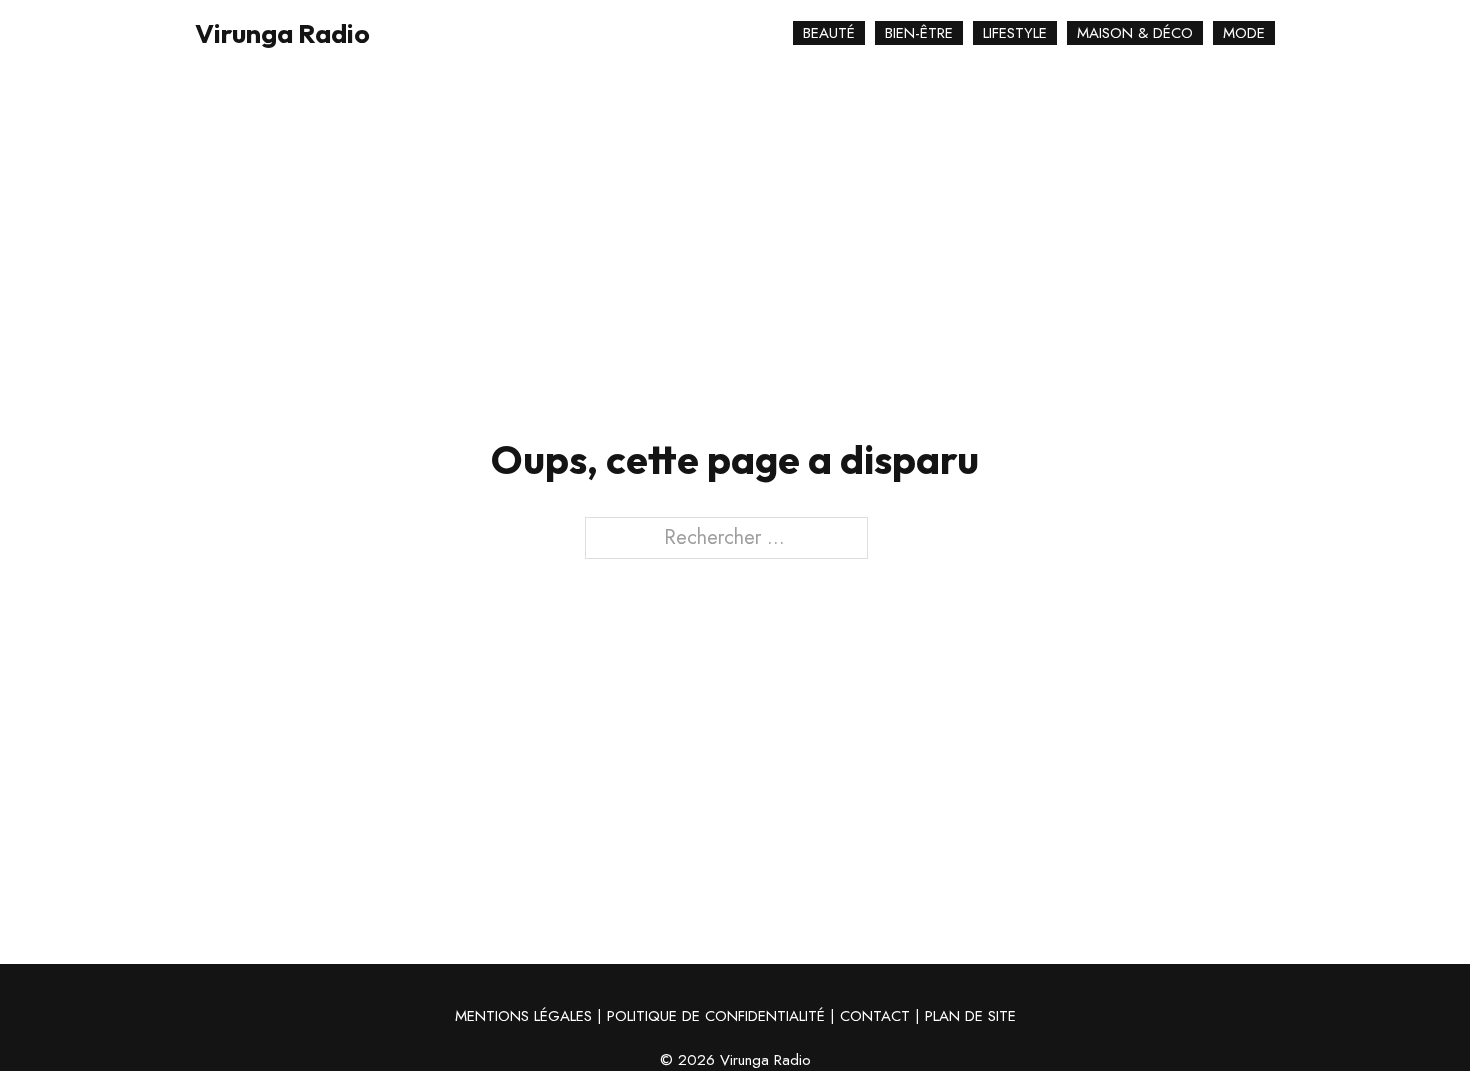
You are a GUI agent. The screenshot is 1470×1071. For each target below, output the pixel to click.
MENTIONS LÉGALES (523, 1016)
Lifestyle (1015, 33)
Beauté (829, 33)
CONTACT (875, 1016)
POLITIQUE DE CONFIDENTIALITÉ (716, 1016)
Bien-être (919, 33)
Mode (1244, 33)
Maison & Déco (1135, 33)
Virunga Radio (282, 33)
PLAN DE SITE (970, 1016)
